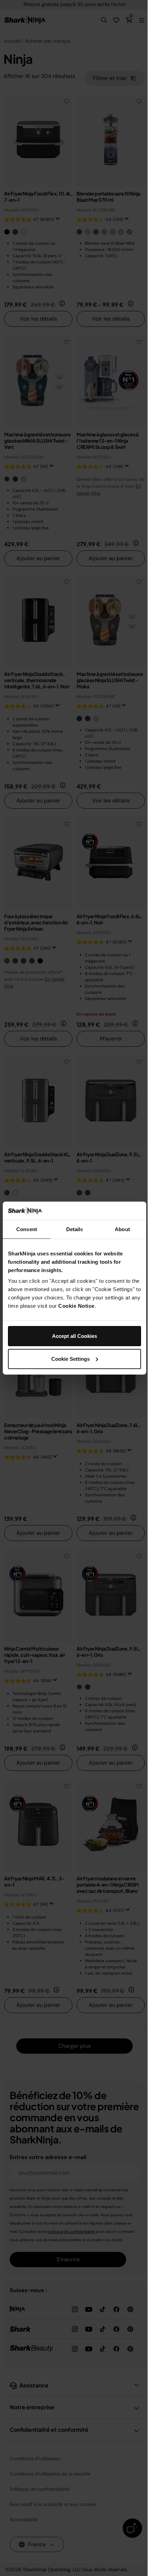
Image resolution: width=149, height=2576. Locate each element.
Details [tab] (75, 1229)
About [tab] (122, 1229)
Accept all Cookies (74, 1336)
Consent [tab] (27, 1229)
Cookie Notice (76, 1306)
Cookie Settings (71, 1359)
